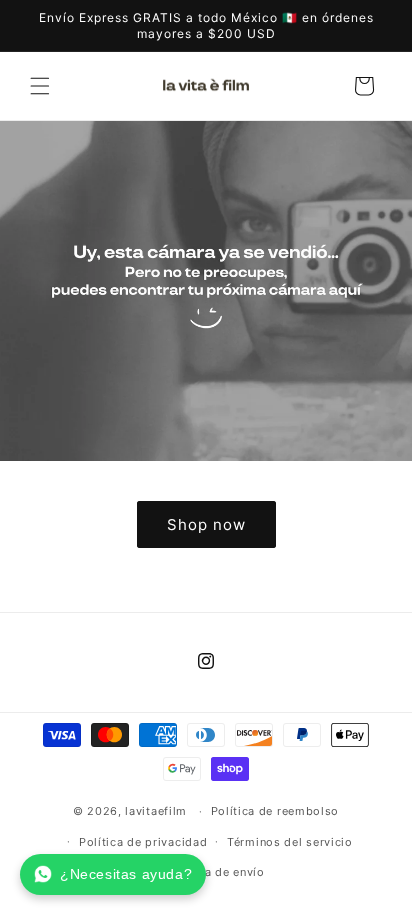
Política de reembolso (275, 811)
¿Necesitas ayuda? (126, 874)
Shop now (206, 523)
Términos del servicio (290, 842)
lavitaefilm (156, 811)
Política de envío (216, 872)
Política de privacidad (143, 842)
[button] (40, 86)
